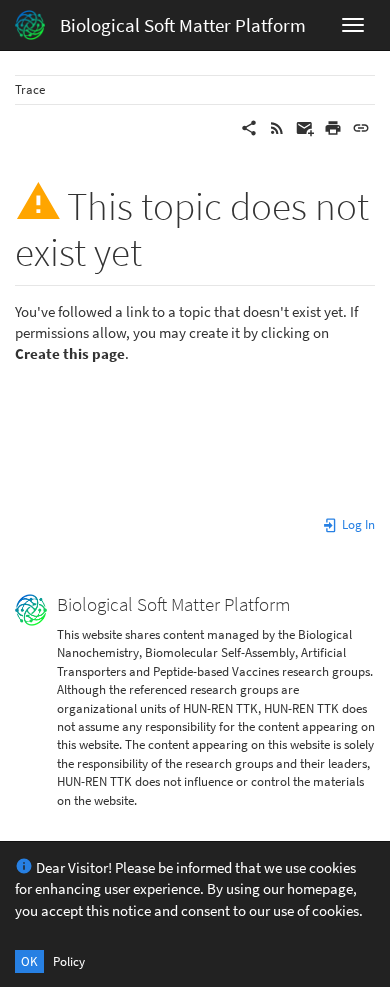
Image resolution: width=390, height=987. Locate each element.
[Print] (333, 126)
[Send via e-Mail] (305, 126)
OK (29, 961)
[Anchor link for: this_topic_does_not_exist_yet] (161, 248)
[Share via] (249, 126)
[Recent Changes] (277, 126)
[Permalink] (361, 126)
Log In (357, 524)
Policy (69, 961)
